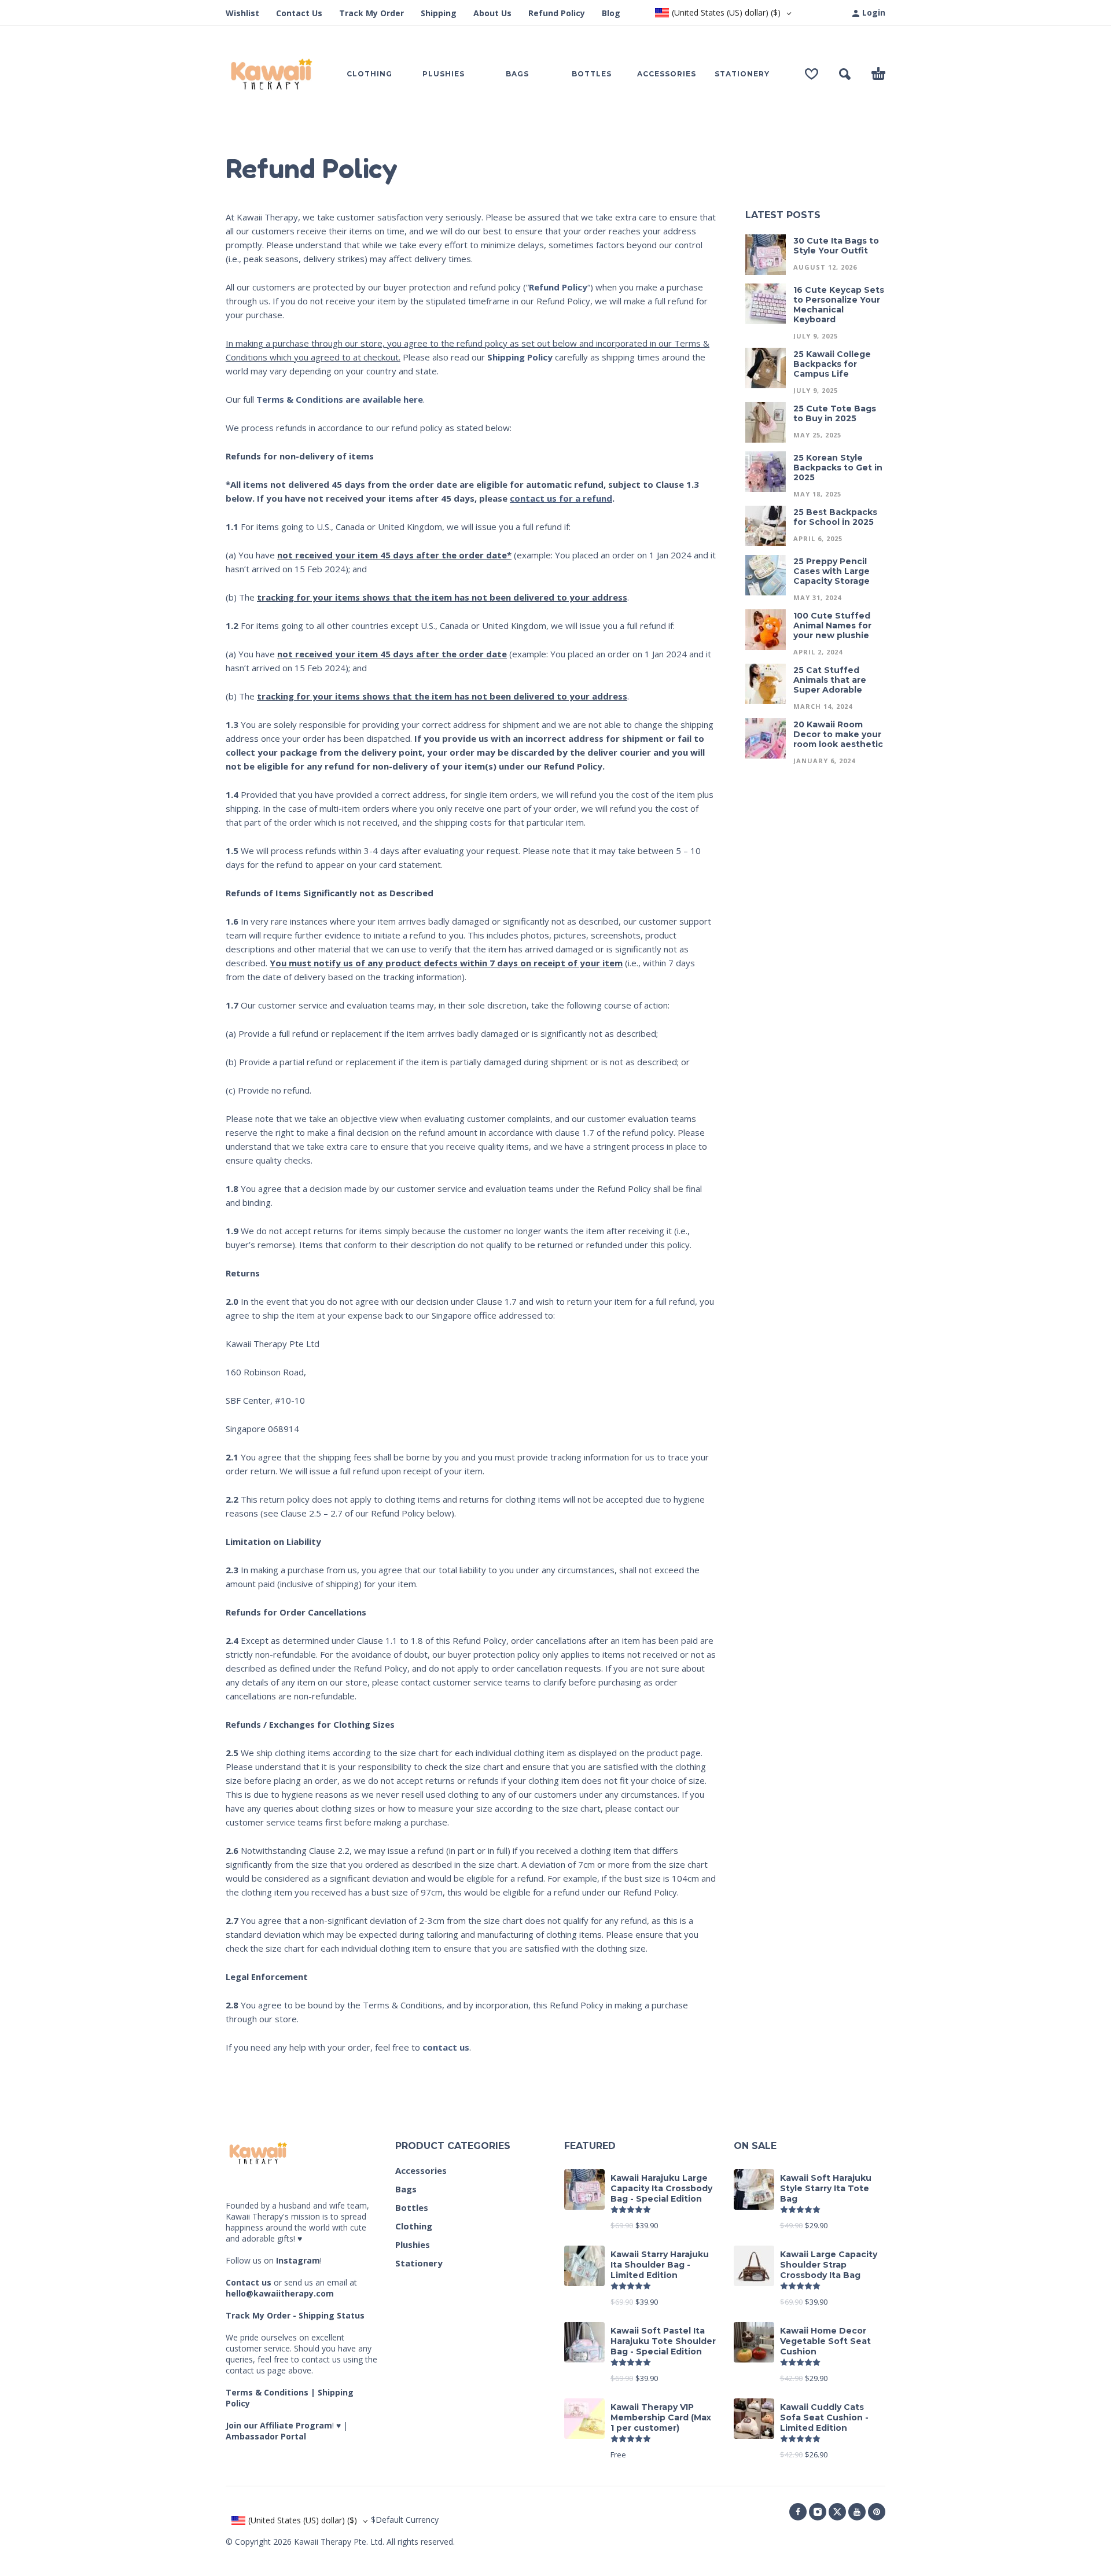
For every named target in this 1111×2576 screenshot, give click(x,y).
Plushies (413, 2244)
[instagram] (818, 2512)
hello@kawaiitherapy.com (280, 2293)
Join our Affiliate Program (279, 2425)
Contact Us (299, 13)
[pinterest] (877, 2512)
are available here (340, 399)
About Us (492, 13)
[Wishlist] (812, 74)
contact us (446, 2047)
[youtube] (857, 2512)
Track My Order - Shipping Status (295, 2315)
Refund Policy (557, 13)
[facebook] (798, 2512)
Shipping (439, 13)
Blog (611, 13)
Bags (406, 2189)
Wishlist (242, 13)
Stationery (419, 2263)
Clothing (414, 2226)
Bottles (412, 2207)
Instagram (298, 2260)
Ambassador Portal (266, 2436)
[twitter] (837, 2512)
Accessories (421, 2170)
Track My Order (371, 13)
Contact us (249, 2282)
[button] (845, 74)
